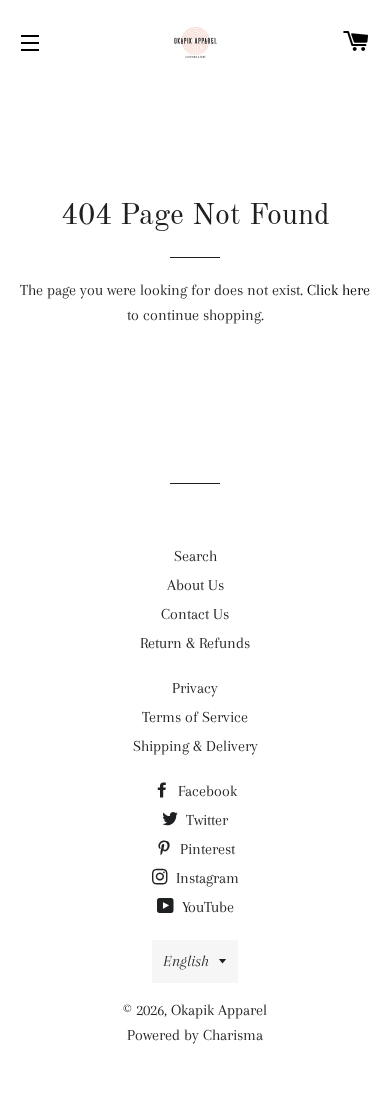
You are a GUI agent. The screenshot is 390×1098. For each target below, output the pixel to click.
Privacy (195, 688)
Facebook (205, 791)
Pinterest (205, 849)
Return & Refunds (195, 643)
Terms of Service (195, 717)
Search (195, 556)
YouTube (206, 907)
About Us (195, 585)
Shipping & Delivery (195, 746)
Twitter (205, 820)
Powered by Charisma (195, 1035)
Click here (338, 290)
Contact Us (195, 614)
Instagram (205, 878)
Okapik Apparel (219, 1010)
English (186, 961)
